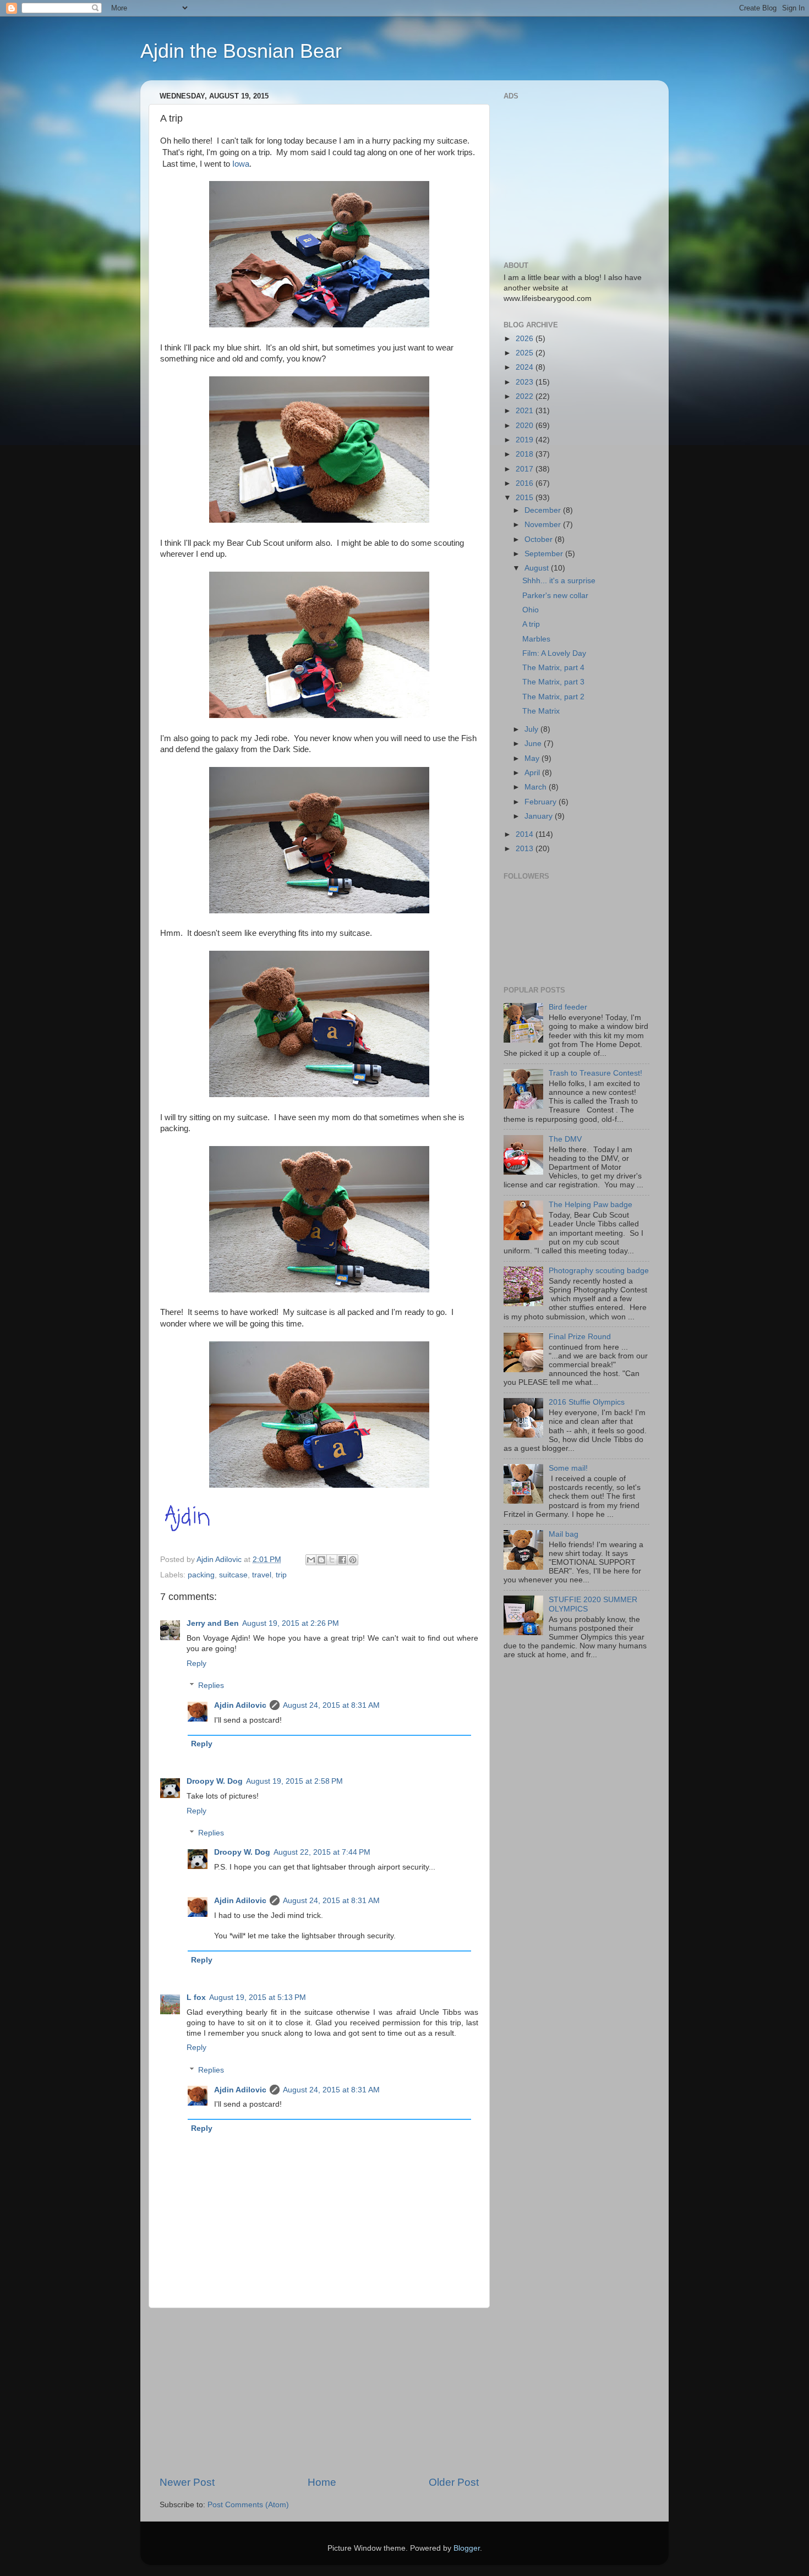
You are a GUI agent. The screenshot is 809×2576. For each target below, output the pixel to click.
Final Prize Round (580, 1337)
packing (201, 1575)
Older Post (454, 2482)
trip (281, 1575)
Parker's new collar (555, 596)
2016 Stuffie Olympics (587, 1402)
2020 (526, 426)
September (545, 554)
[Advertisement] (319, 2392)
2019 (526, 440)
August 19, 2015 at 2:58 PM (294, 1781)
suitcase (233, 1575)
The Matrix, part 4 (553, 668)
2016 (526, 483)
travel (262, 1575)
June (534, 744)
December (544, 510)
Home (322, 2482)
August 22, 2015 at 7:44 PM (322, 1852)
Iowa (241, 164)
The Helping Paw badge (591, 1205)
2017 (526, 469)
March (537, 787)
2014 (526, 834)
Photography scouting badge (599, 1271)
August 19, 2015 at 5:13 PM (258, 1997)
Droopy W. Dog (215, 1781)
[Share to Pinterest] (353, 1560)
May (533, 758)
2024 (526, 367)
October (540, 539)
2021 (526, 411)
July (532, 729)
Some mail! (568, 1468)
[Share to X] (332, 1560)
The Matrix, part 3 (553, 682)
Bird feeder (568, 1007)
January (540, 816)
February (542, 802)
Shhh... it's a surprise (559, 581)
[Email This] (311, 1560)
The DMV (565, 1139)
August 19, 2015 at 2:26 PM (291, 1623)
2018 (526, 454)
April (533, 773)
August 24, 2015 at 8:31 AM (331, 1705)
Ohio (531, 610)
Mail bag (564, 1534)
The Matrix (541, 711)
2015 (526, 498)
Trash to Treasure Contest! (595, 1073)
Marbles (536, 639)
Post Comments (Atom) (248, 2505)
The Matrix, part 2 (553, 697)
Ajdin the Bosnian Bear (241, 51)
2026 (526, 339)
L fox (196, 1997)
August (538, 568)
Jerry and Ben (213, 1623)
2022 (526, 396)
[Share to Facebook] (342, 1560)
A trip (531, 624)
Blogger (467, 2548)
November (544, 525)
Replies (211, 1686)
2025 (526, 353)
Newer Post (187, 2482)
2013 (526, 849)
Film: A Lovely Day (554, 653)
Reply (196, 1664)
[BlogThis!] (321, 1560)
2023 (526, 382)
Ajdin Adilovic (240, 1705)
